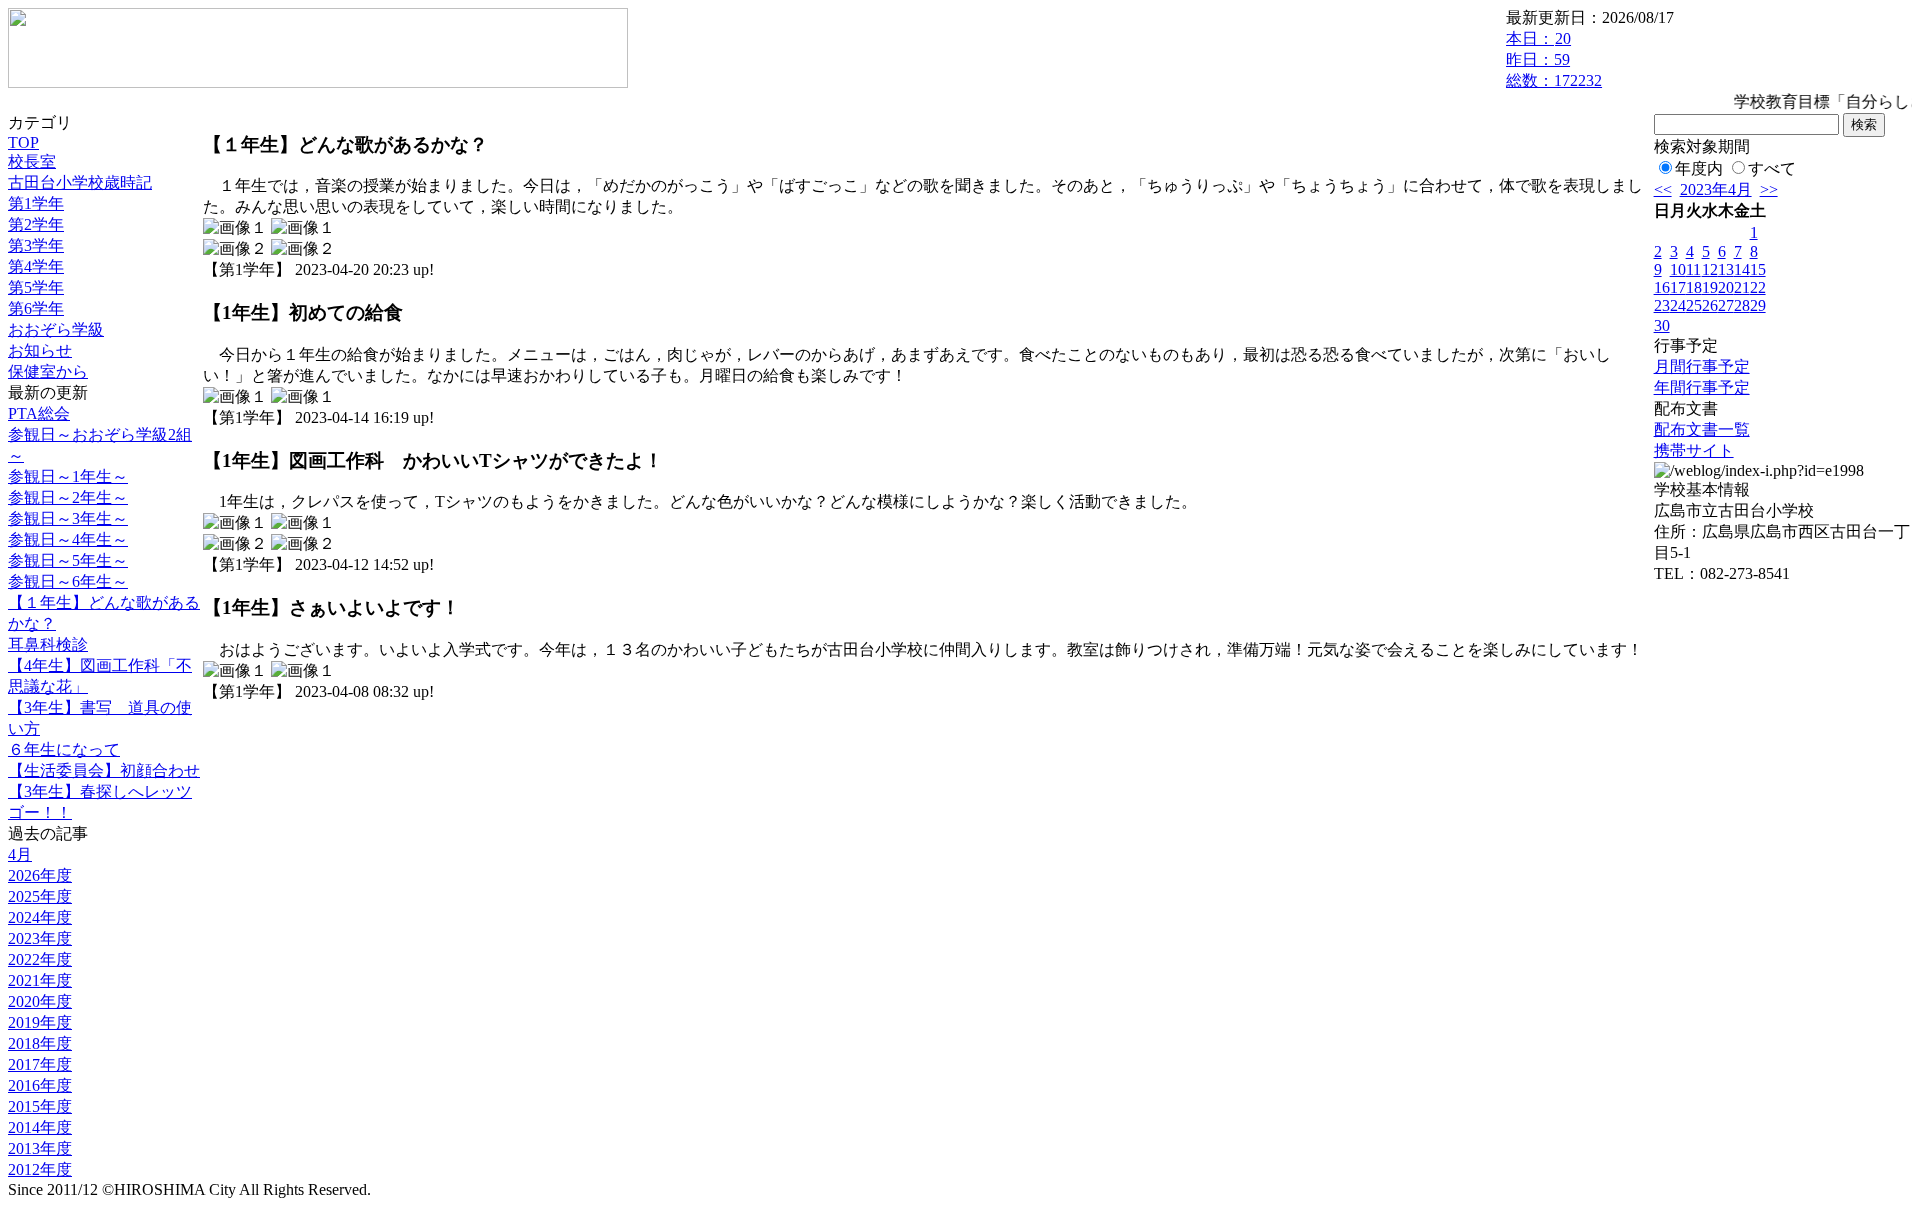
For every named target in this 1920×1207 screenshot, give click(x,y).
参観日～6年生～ (68, 581)
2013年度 (40, 1148)
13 (1726, 269)
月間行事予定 (1702, 366)
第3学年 (36, 245)
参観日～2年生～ (68, 497)
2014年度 (40, 1127)
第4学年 (36, 266)
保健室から (48, 371)
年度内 (1699, 168)
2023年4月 (1716, 189)
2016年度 (40, 1085)
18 (1694, 287)
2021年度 (40, 980)
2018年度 (40, 1043)
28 (1742, 305)
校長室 (32, 161)
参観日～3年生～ (68, 518)
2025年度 (40, 896)
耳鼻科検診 (48, 644)
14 (1742, 269)
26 (1710, 305)
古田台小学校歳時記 (80, 182)
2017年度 (40, 1064)
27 (1726, 305)
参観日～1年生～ (68, 476)
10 (1678, 269)
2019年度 (40, 1022)
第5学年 (36, 287)
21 (1742, 287)
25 (1694, 305)
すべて (1772, 168)
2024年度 (40, 917)
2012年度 (40, 1169)
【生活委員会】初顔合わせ (104, 770)
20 (1726, 287)
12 (1710, 269)
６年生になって (64, 749)
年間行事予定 (1702, 387)
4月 (20, 854)
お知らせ (40, 350)
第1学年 (36, 203)
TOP (23, 142)
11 (1693, 269)
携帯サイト (1694, 450)
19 (1710, 287)
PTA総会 (39, 413)
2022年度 (40, 959)
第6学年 (36, 308)
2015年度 (40, 1106)
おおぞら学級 (56, 329)
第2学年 (36, 224)
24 (1678, 305)
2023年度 (40, 938)
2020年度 (40, 1001)
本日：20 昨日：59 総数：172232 (1554, 59)
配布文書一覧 (1702, 429)
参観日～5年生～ (68, 560)
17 (1678, 287)
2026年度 (40, 875)
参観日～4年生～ (68, 539)
